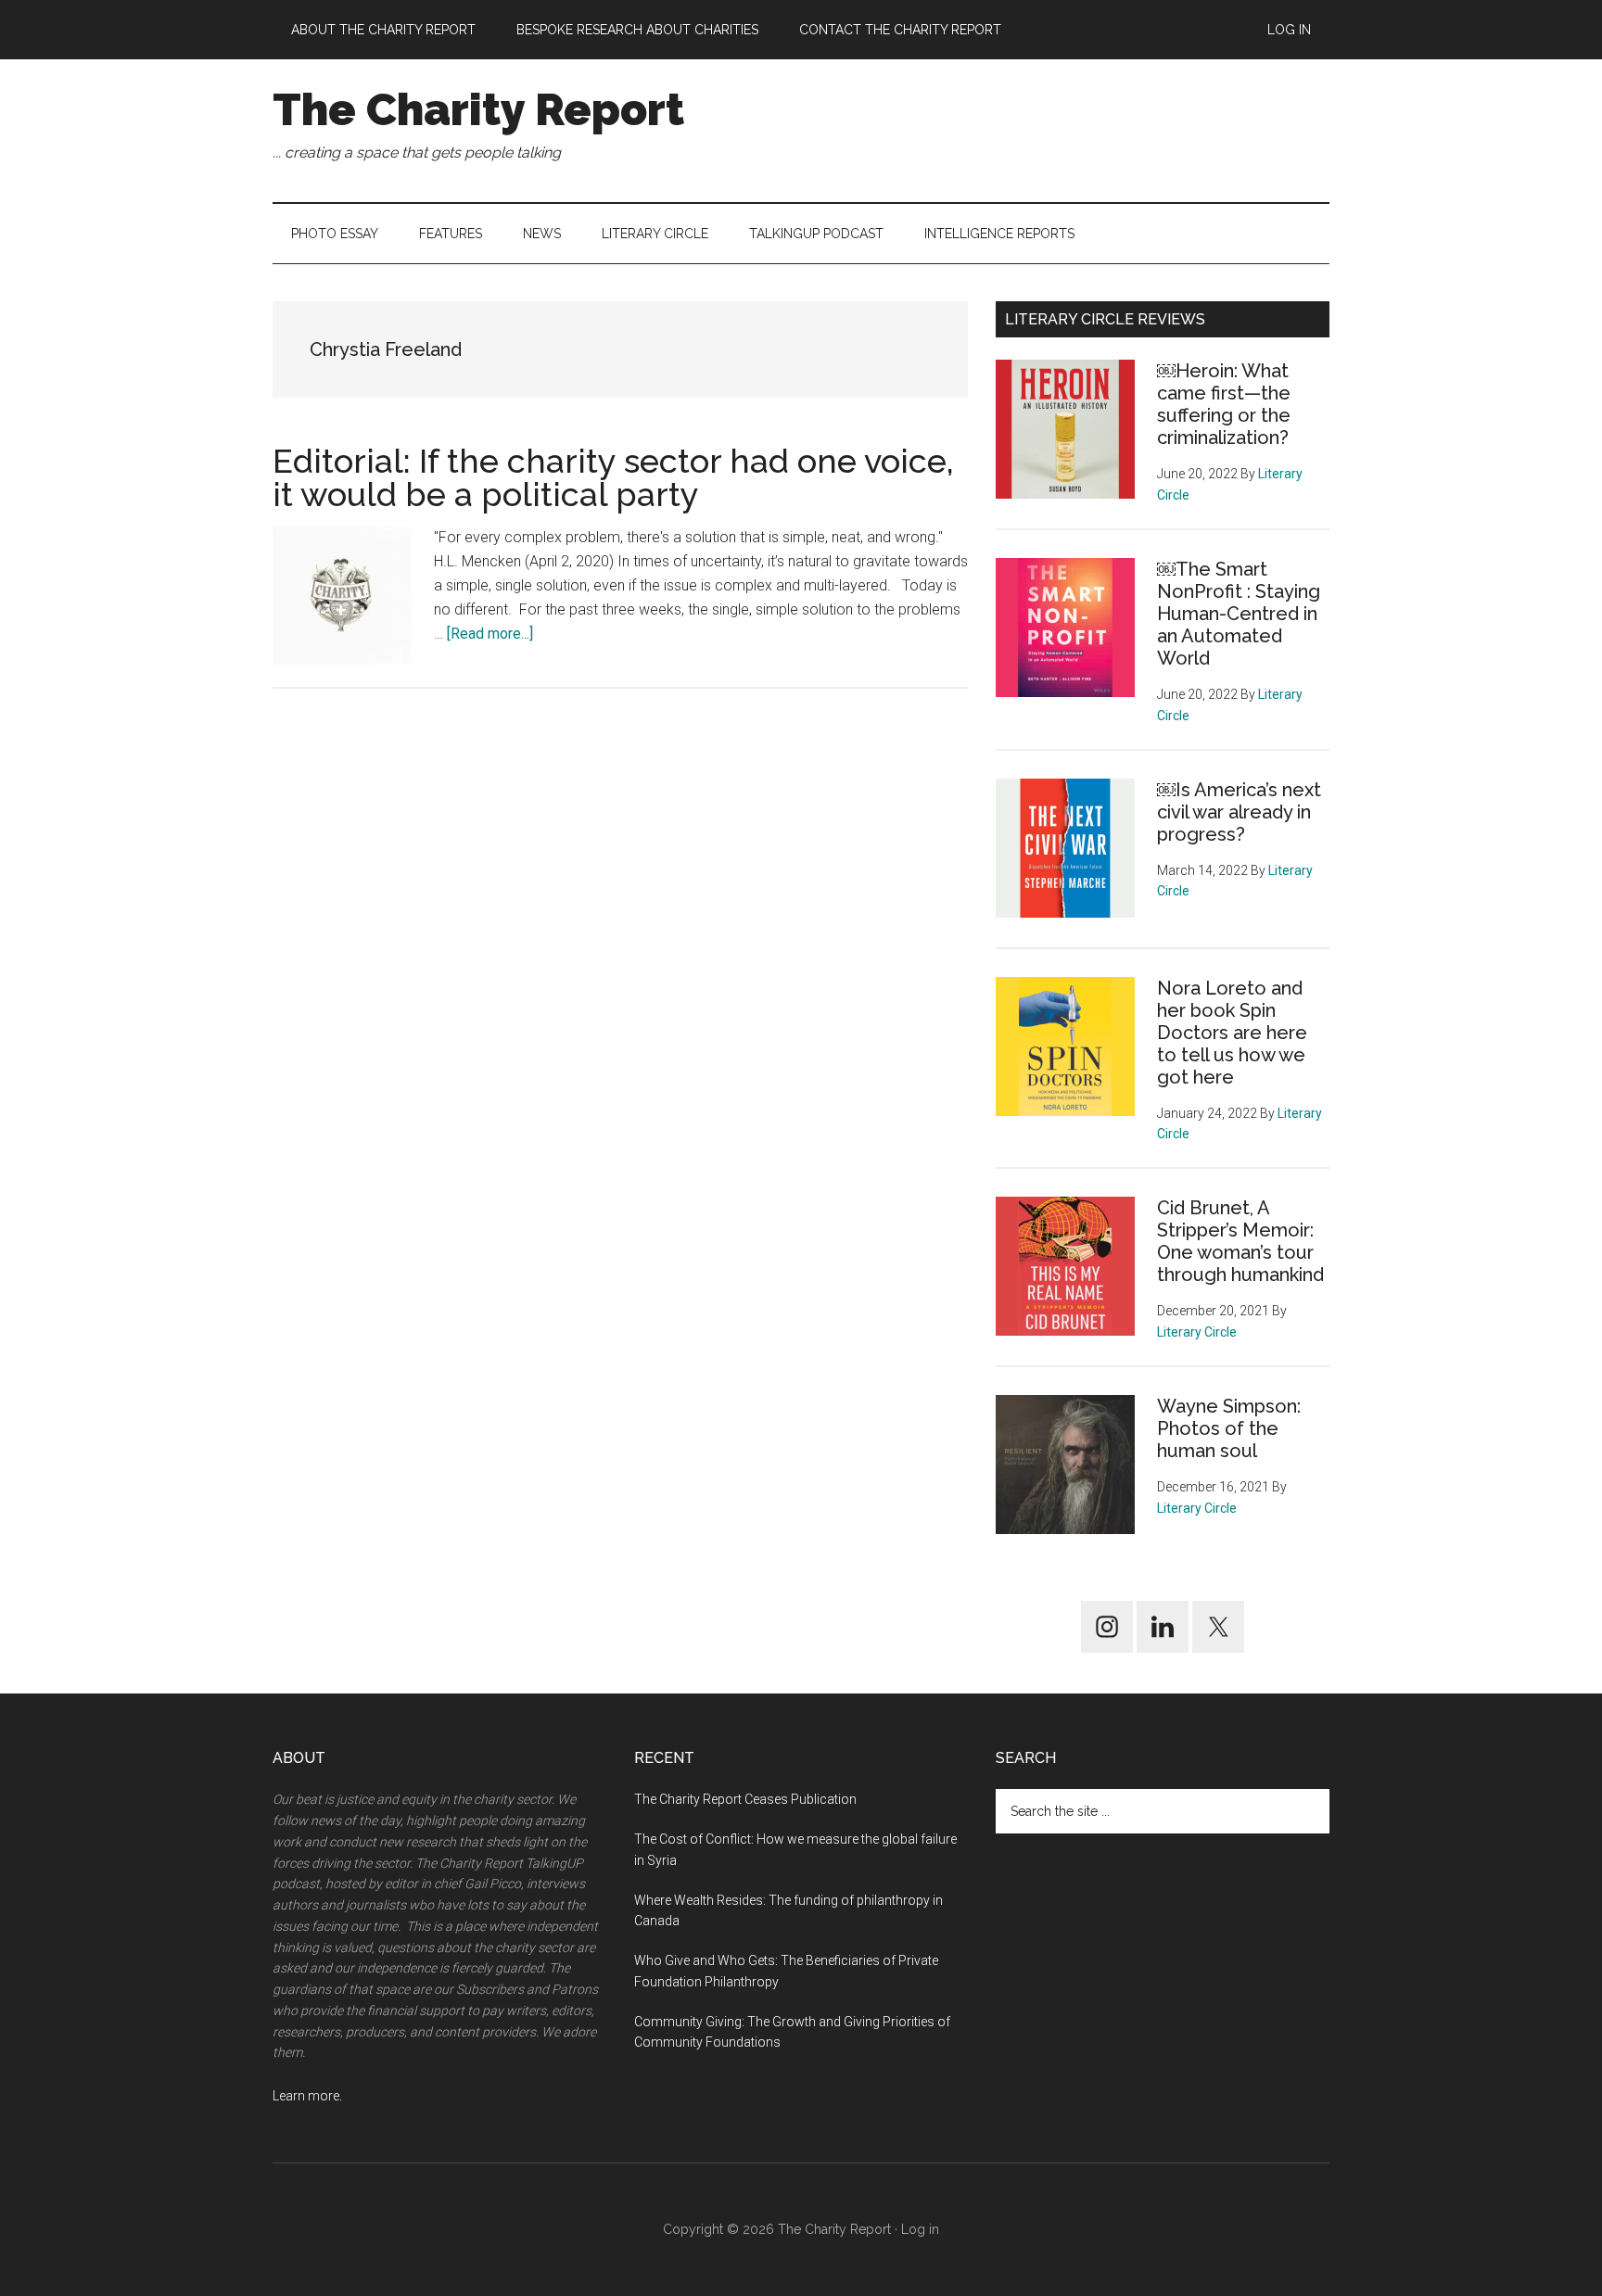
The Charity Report (478, 109)
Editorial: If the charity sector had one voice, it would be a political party (613, 477)
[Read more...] (490, 634)
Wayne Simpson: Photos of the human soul (1229, 1428)
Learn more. (307, 2096)
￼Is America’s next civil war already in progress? (1239, 812)
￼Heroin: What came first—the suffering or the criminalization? (1224, 404)
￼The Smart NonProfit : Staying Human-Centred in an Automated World (1239, 614)
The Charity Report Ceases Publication (747, 1799)
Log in (920, 2229)
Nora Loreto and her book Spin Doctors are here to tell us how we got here (1232, 1033)
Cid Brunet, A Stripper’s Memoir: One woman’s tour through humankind (1240, 1241)
